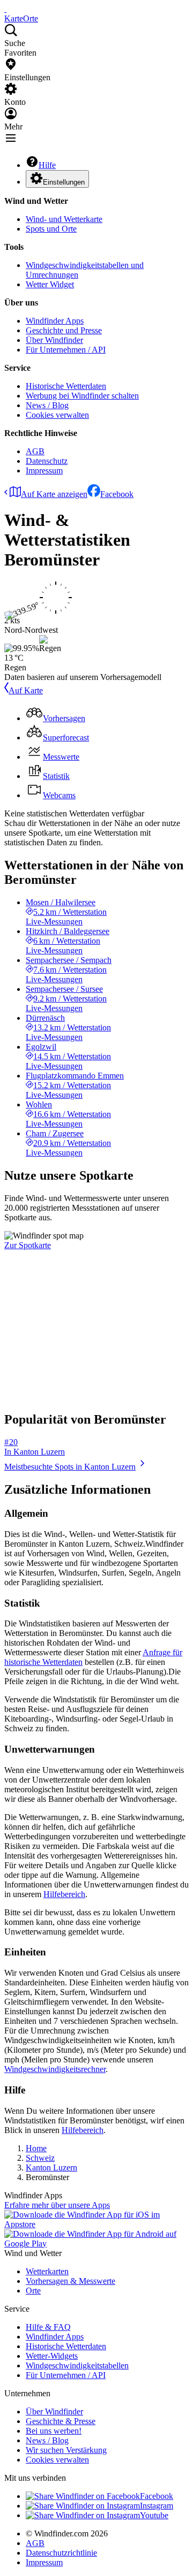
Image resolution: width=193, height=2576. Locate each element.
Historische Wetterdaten (66, 386)
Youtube (154, 2515)
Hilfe (47, 165)
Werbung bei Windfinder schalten (82, 396)
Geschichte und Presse (64, 330)
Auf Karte (26, 690)
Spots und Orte (51, 229)
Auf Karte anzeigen (54, 494)
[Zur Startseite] (5, 9)
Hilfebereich (64, 1894)
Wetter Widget (50, 284)
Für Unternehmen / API (66, 350)
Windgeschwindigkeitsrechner (55, 2069)
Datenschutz (47, 461)
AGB (35, 451)
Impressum (44, 471)
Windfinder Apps (55, 321)
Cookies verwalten (57, 415)
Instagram (157, 2506)
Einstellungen (64, 182)
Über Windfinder (54, 340)
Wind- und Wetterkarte (64, 219)
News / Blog (47, 405)
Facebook (117, 494)
